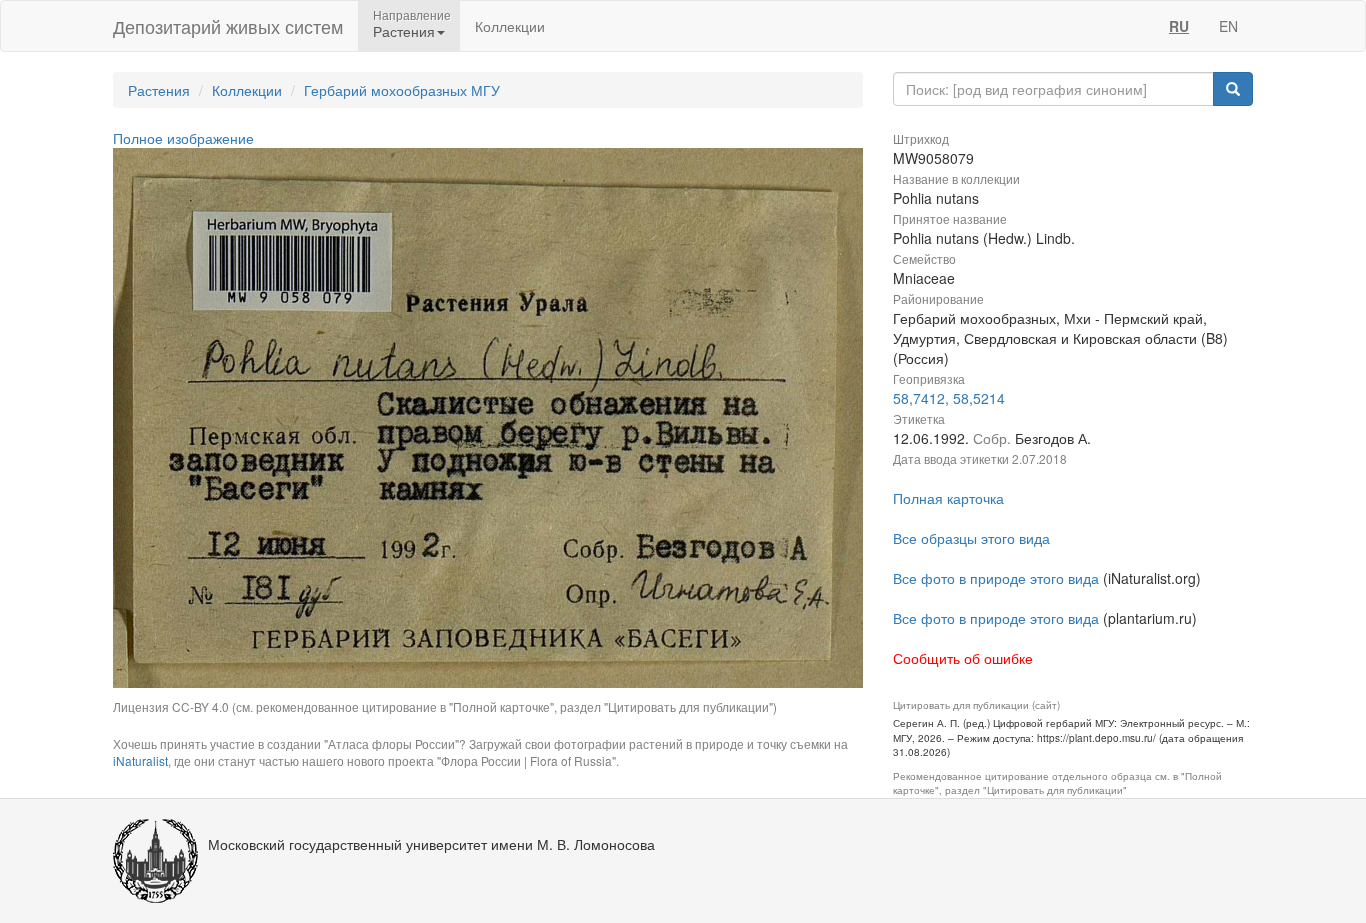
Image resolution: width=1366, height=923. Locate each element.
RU (1179, 26)
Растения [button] (404, 31)
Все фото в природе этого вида (996, 578)
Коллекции (510, 26)
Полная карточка (948, 498)
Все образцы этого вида (971, 538)
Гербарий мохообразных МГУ (402, 90)
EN (1228, 26)
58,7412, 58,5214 (949, 398)
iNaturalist (140, 760)
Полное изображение (183, 138)
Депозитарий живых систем (228, 26)
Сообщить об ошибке (963, 658)
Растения (159, 90)
